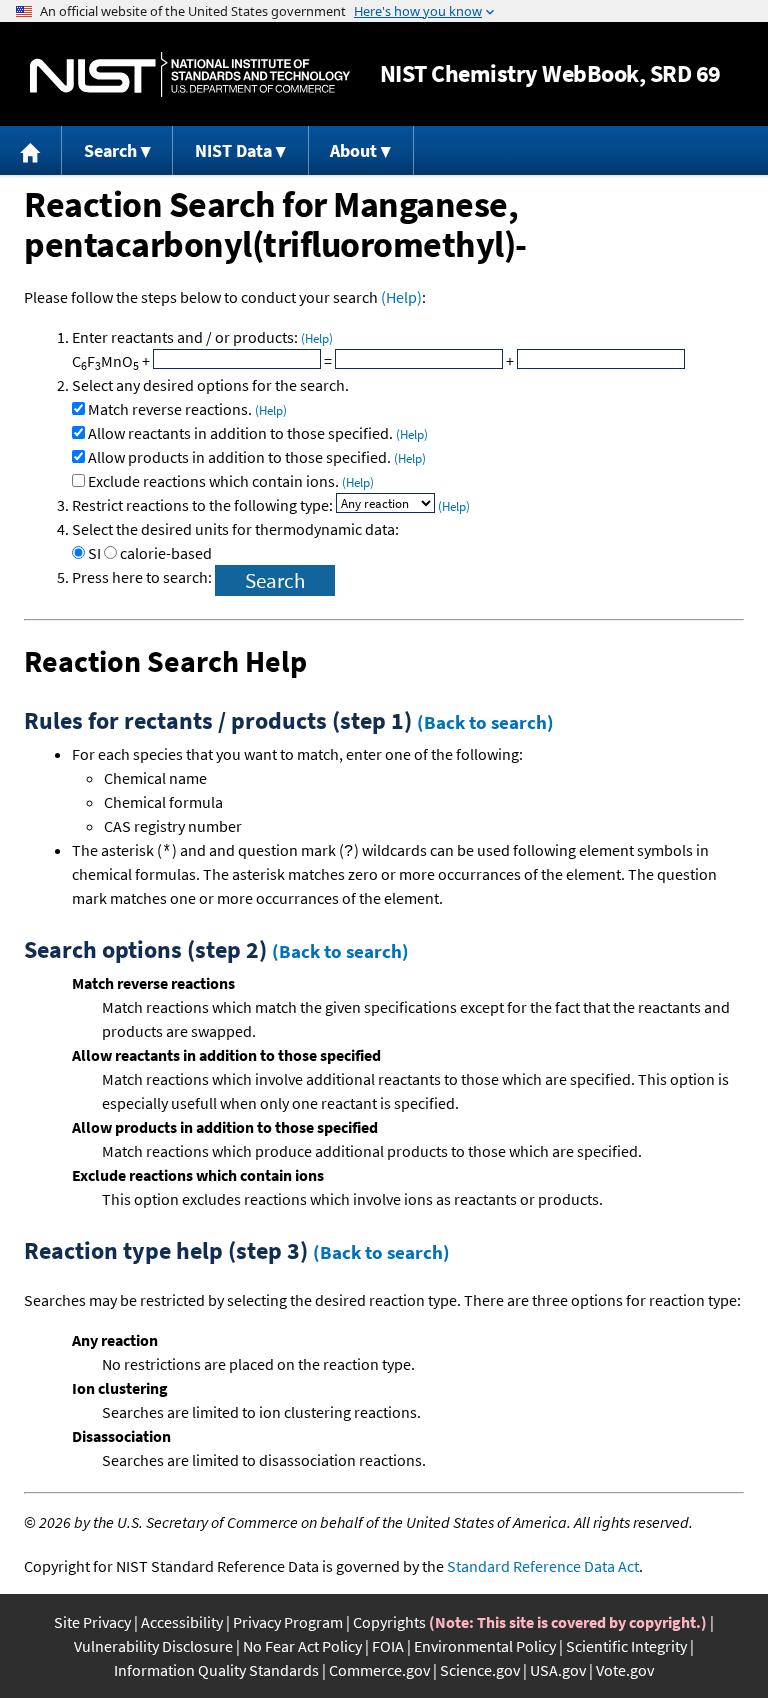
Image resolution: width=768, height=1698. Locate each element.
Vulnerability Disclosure (153, 1646)
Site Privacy (92, 1622)
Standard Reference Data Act (543, 1566)
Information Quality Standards (216, 1670)
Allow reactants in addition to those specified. (258, 433)
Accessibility (182, 1622)
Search (110, 150)
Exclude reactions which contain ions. (231, 481)
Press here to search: (143, 577)
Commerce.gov (379, 1670)
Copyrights (389, 1622)
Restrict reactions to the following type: (204, 505)
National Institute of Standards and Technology (190, 74)
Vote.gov (625, 1670)
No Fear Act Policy (302, 1646)
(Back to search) (485, 722)
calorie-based (166, 553)
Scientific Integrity (626, 1646)
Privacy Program (288, 1622)
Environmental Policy (485, 1646)
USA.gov (558, 1670)
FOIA (388, 1646)
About (353, 150)
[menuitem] (31, 150)
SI (94, 553)
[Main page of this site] (31, 150)
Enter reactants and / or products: (202, 337)
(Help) (401, 297)
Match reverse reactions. (187, 409)
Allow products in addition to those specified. (257, 457)
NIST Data (233, 150)
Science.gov (480, 1670)
